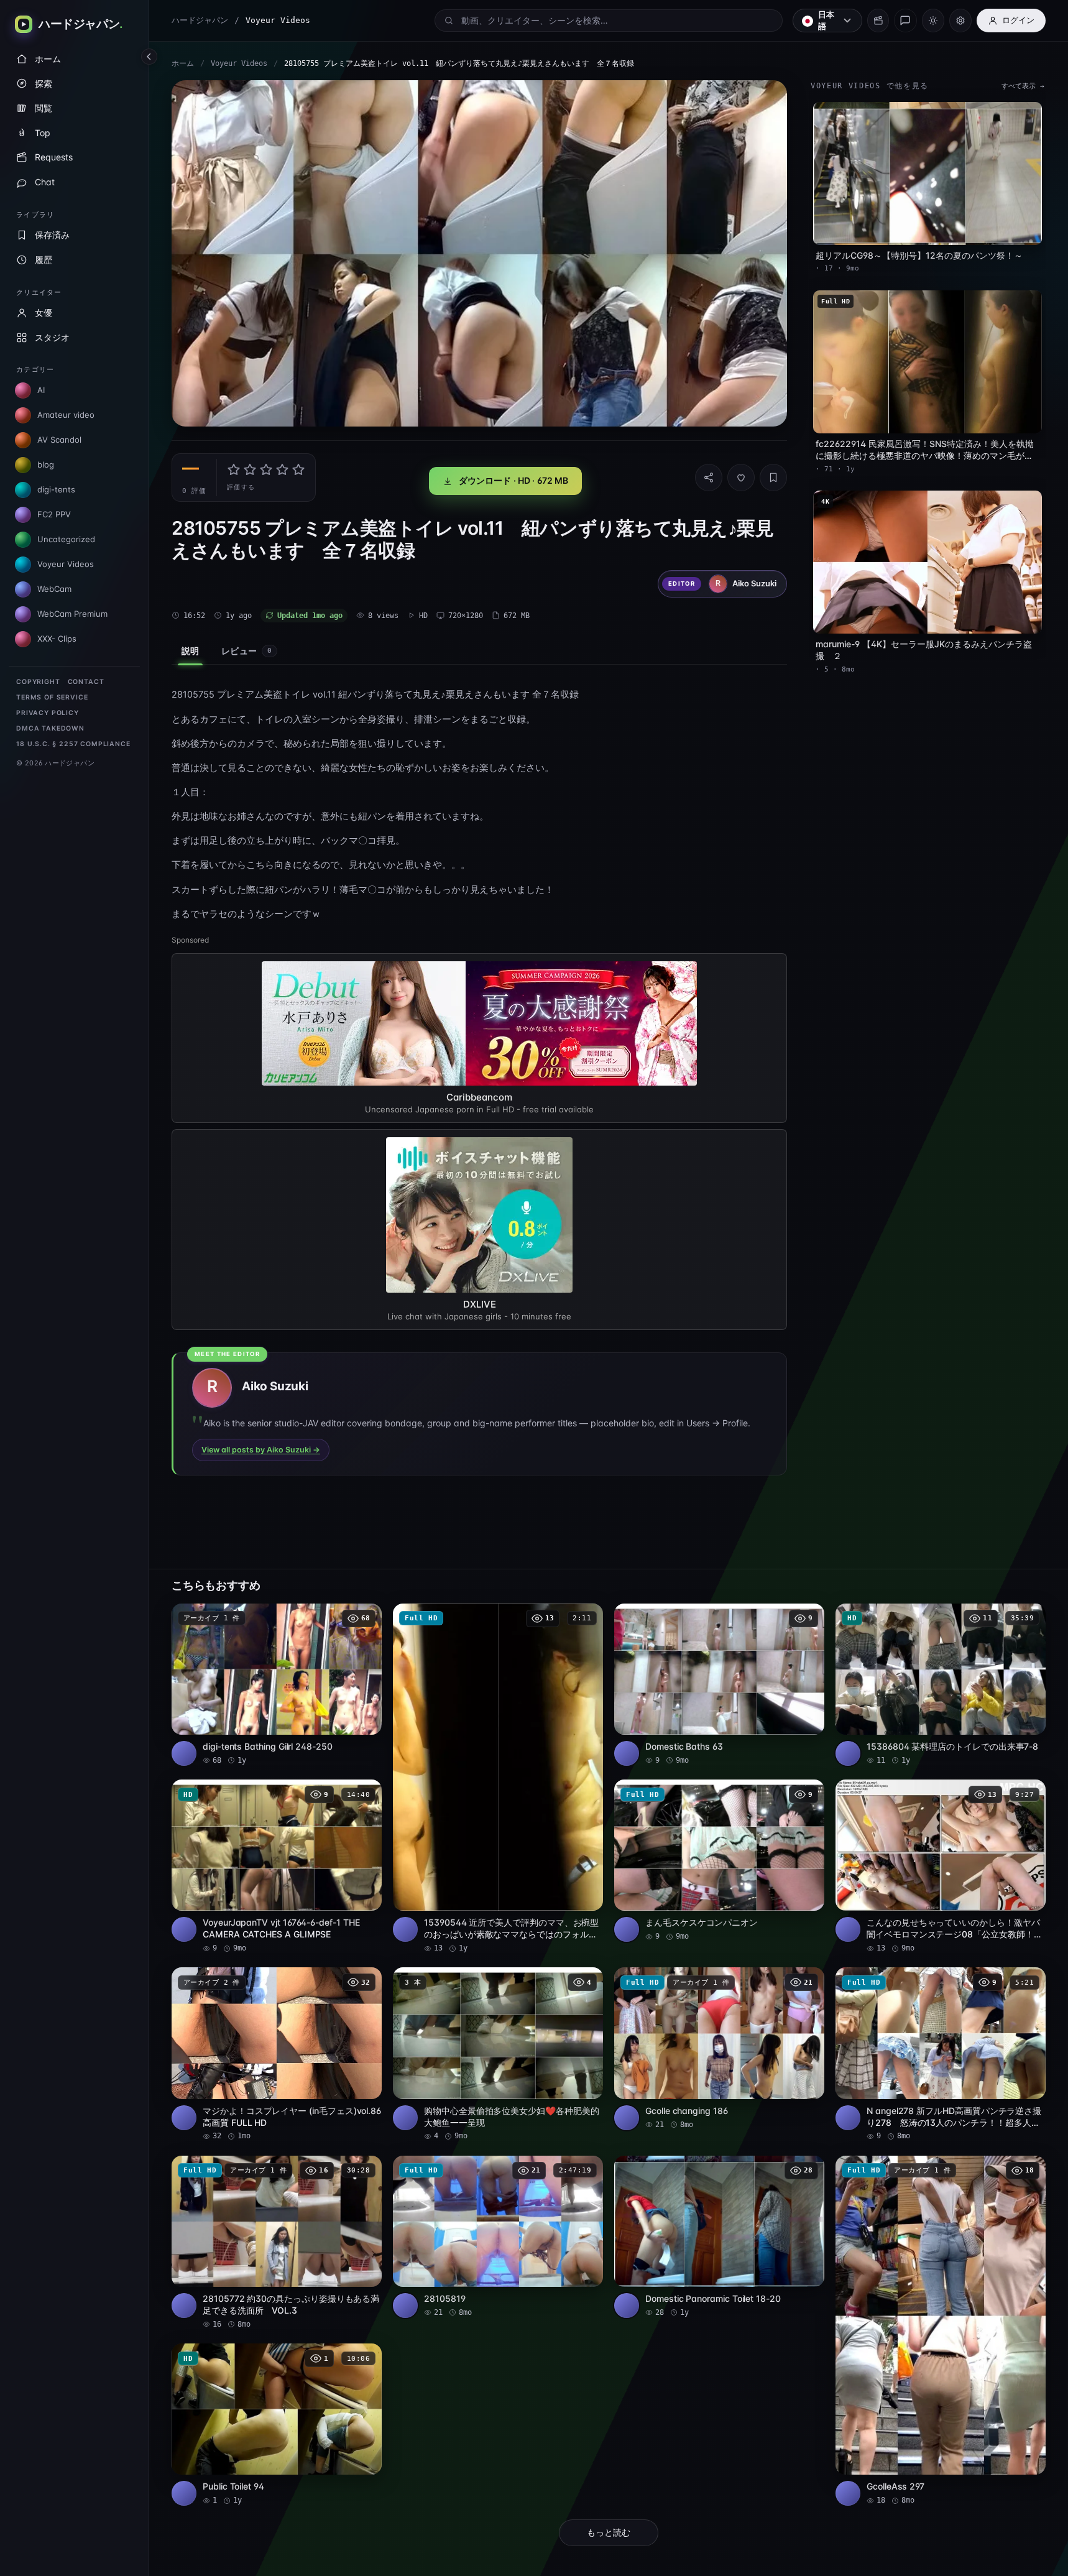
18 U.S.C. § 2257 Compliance (73, 744)
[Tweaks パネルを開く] (960, 21)
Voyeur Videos (239, 63)
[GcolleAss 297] (941, 2331)
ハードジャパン (200, 20)
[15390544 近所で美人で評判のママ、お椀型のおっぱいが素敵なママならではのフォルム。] (498, 1779)
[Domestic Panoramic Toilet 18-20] (719, 2237)
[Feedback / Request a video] (905, 21)
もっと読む (609, 2532)
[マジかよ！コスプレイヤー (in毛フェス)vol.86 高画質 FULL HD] (277, 2054)
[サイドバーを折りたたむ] (149, 57)
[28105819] (498, 2237)
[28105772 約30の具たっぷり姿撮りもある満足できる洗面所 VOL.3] (277, 2243)
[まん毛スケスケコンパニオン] (719, 1861)
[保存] (773, 478)
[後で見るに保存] (366, 1617)
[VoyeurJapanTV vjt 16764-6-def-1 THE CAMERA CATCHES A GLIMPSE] (277, 1867)
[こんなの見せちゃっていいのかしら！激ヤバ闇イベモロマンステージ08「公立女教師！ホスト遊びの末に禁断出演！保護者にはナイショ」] (941, 1867)
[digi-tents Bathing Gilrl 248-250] (277, 1685)
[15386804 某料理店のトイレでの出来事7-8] (941, 1685)
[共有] (709, 478)
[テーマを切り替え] (933, 21)
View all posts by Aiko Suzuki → (261, 1450)
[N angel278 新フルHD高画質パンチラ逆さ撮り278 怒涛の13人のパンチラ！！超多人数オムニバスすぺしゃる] (941, 2054)
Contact (86, 682)
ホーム (183, 63)
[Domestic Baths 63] (719, 1685)
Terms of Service (52, 697)
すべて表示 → (1023, 86)
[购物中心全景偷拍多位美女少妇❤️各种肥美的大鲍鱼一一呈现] (498, 2054)
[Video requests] (878, 21)
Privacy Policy (48, 713)
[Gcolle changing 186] (719, 2048)
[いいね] (741, 478)
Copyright (38, 682)
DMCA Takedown (50, 728)
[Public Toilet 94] (277, 2425)
